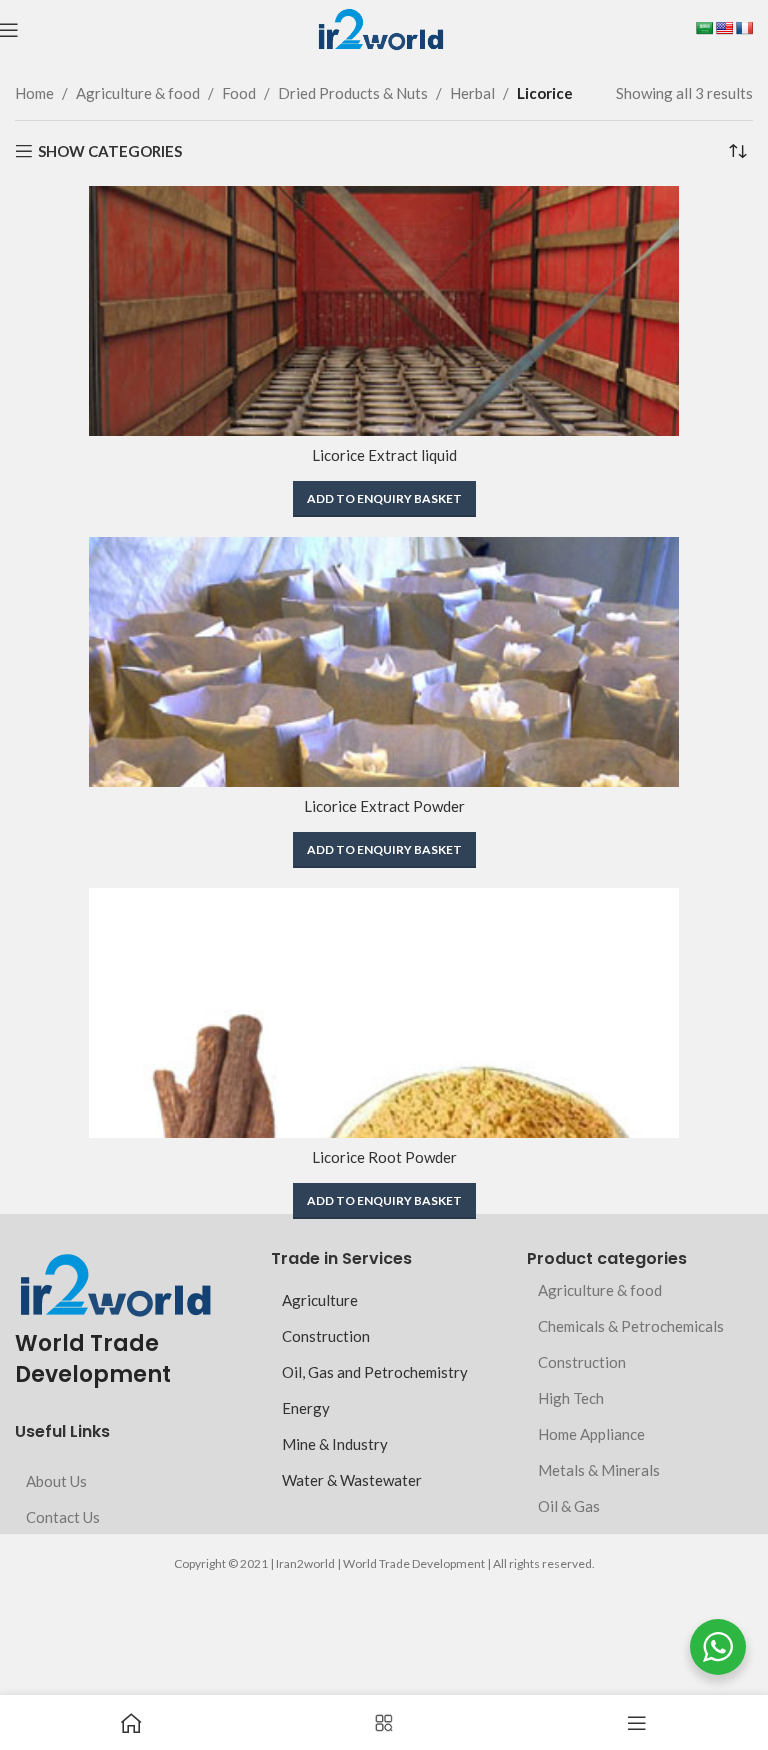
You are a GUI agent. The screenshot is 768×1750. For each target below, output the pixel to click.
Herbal (472, 93)
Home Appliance (591, 1434)
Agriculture (320, 1300)
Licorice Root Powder (384, 1157)
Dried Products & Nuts (353, 93)
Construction (326, 1336)
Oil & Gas (569, 1506)
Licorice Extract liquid (384, 455)
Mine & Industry (335, 1444)
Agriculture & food (138, 93)
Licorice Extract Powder (384, 806)
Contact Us (63, 1517)
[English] (724, 28)
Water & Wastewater (352, 1480)
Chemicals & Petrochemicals (631, 1326)
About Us (56, 1481)
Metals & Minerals (599, 1470)
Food (239, 93)
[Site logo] (380, 28)
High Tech (571, 1398)
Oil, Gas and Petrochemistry (375, 1372)
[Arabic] (704, 28)
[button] (384, 499)
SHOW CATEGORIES (110, 151)
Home (34, 93)
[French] (744, 28)
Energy (306, 1408)
